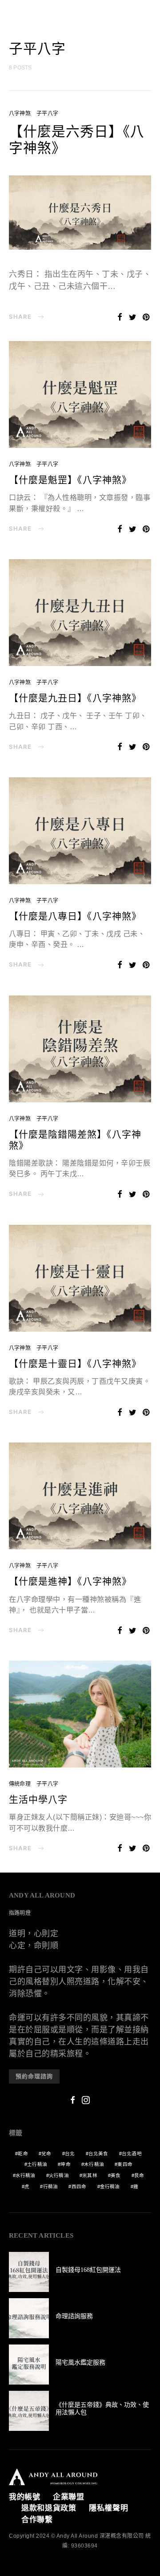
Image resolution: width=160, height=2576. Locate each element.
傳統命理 (20, 1784)
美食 (116, 2175)
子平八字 (47, 114)
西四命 (79, 2186)
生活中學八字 (38, 1800)
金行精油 (110, 2186)
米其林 (90, 2175)
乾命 (23, 2153)
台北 (70, 2153)
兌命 (46, 2153)
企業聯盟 (69, 2497)
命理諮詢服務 (74, 2316)
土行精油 (37, 2164)
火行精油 (59, 2175)
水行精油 (26, 2175)
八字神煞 (20, 114)
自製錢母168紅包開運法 (88, 2270)
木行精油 (94, 2164)
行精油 (51, 2186)
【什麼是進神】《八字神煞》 (70, 1581)
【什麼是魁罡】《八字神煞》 (70, 480)
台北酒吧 (132, 2153)
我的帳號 (25, 2497)
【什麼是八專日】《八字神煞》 (75, 916)
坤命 (65, 2164)
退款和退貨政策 (49, 2508)
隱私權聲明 (109, 2508)
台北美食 (98, 2153)
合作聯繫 (37, 2520)
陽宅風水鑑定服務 (80, 2363)
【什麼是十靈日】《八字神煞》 (75, 1364)
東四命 (125, 2164)
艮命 (139, 2175)
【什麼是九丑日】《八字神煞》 (75, 698)
